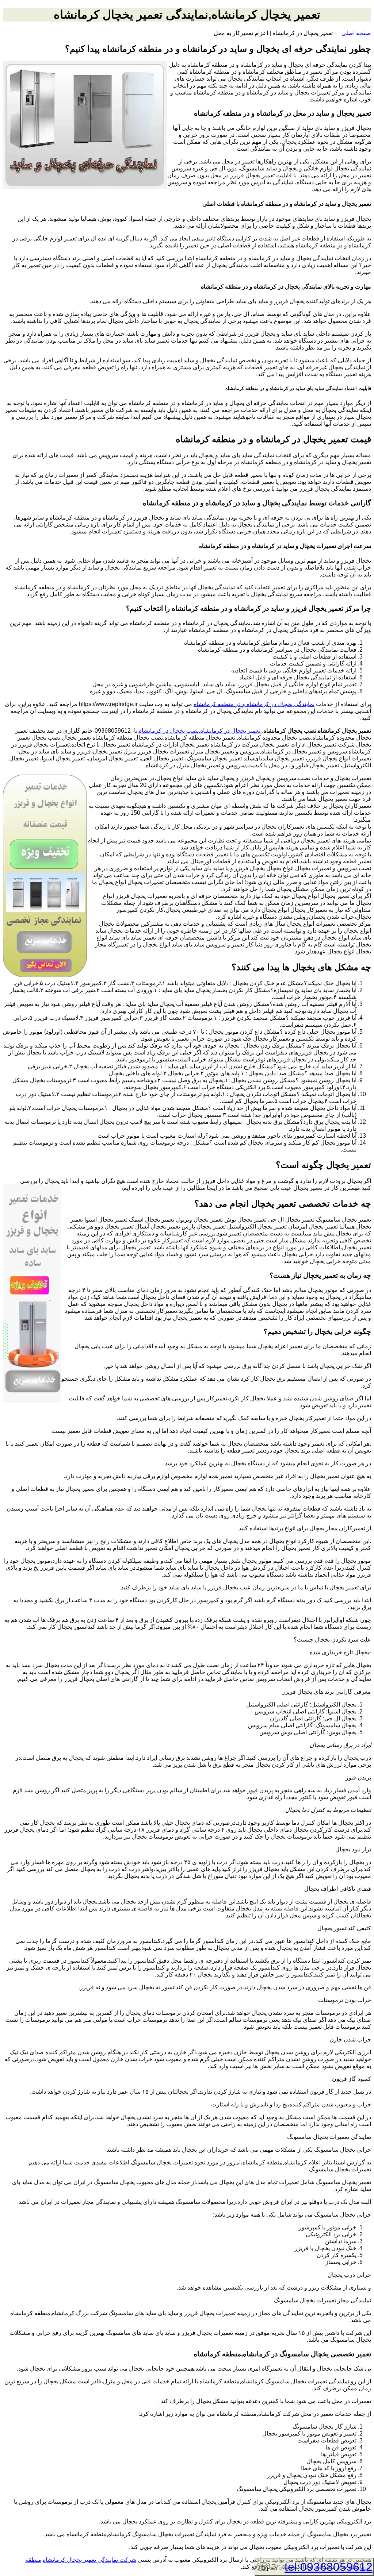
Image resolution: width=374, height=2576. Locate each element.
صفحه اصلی (356, 33)
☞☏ (314, 2567)
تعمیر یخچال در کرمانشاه (231, 731)
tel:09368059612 (329, 2567)
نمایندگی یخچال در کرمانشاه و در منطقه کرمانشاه (254, 704)
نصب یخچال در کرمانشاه (169, 731)
